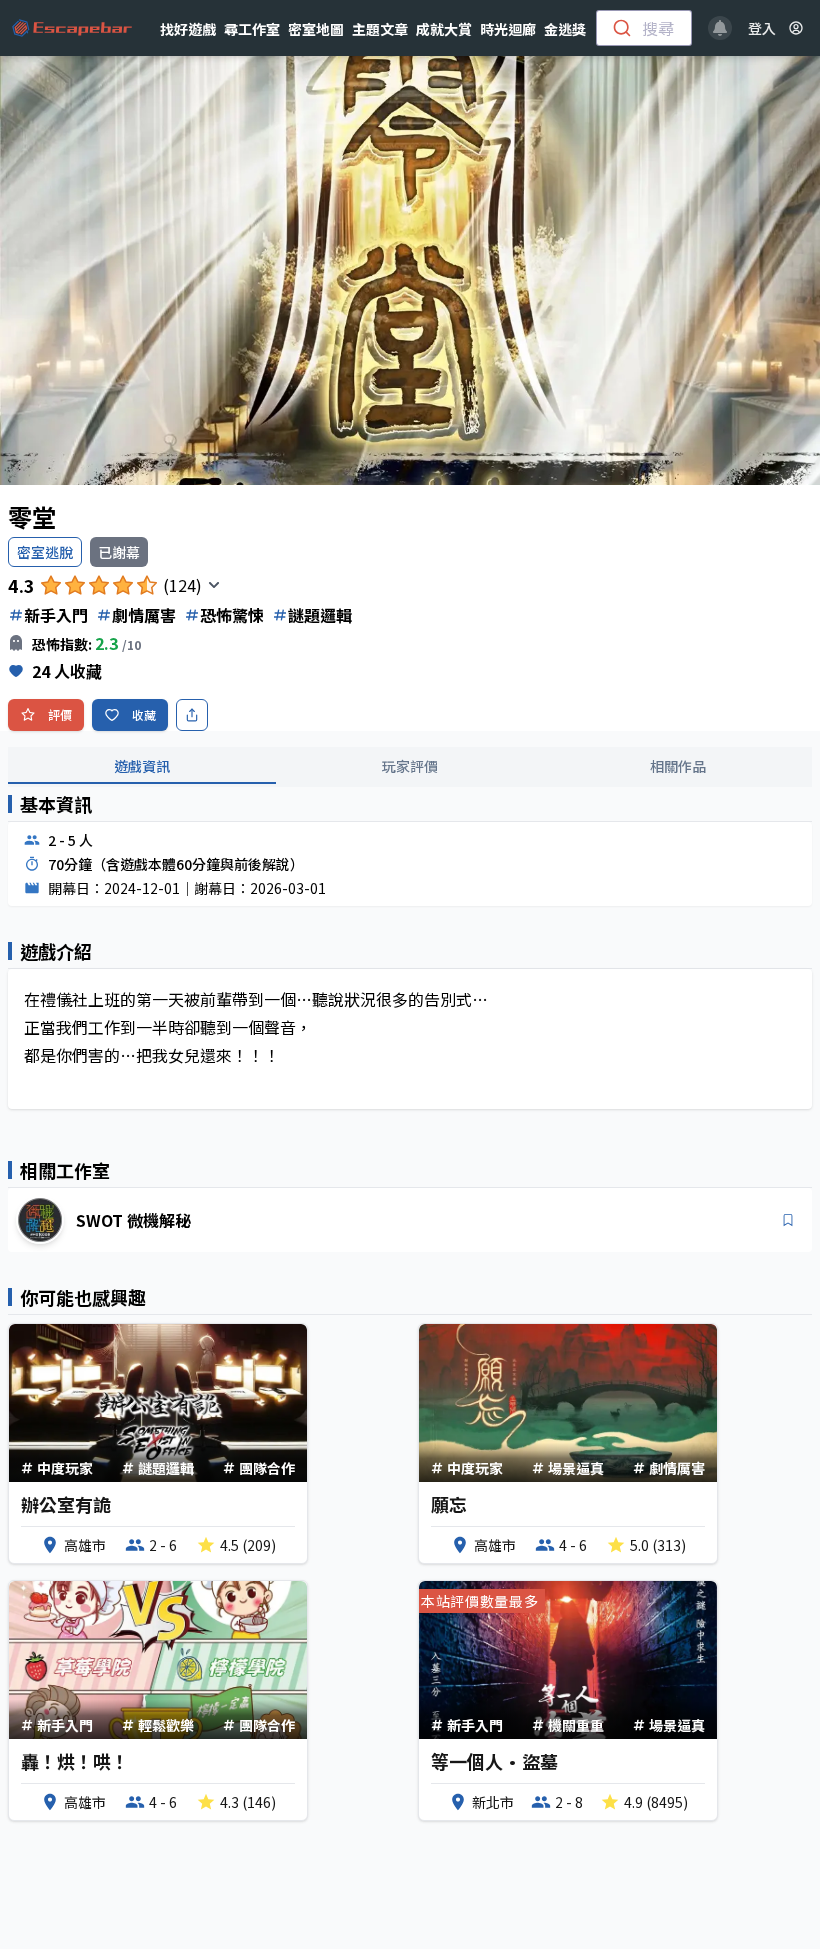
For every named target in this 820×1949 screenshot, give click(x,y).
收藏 (144, 714)
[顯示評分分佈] (214, 585)
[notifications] (720, 28)
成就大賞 (444, 29)
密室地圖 (316, 29)
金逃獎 (565, 29)
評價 (60, 714)
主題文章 (380, 29)
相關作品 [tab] (678, 766)
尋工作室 (252, 29)
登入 (762, 28)
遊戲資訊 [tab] (142, 766)
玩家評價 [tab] (410, 766)
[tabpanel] (410, 964)
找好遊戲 (188, 29)
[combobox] (644, 28)
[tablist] (410, 767)
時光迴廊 (508, 29)
